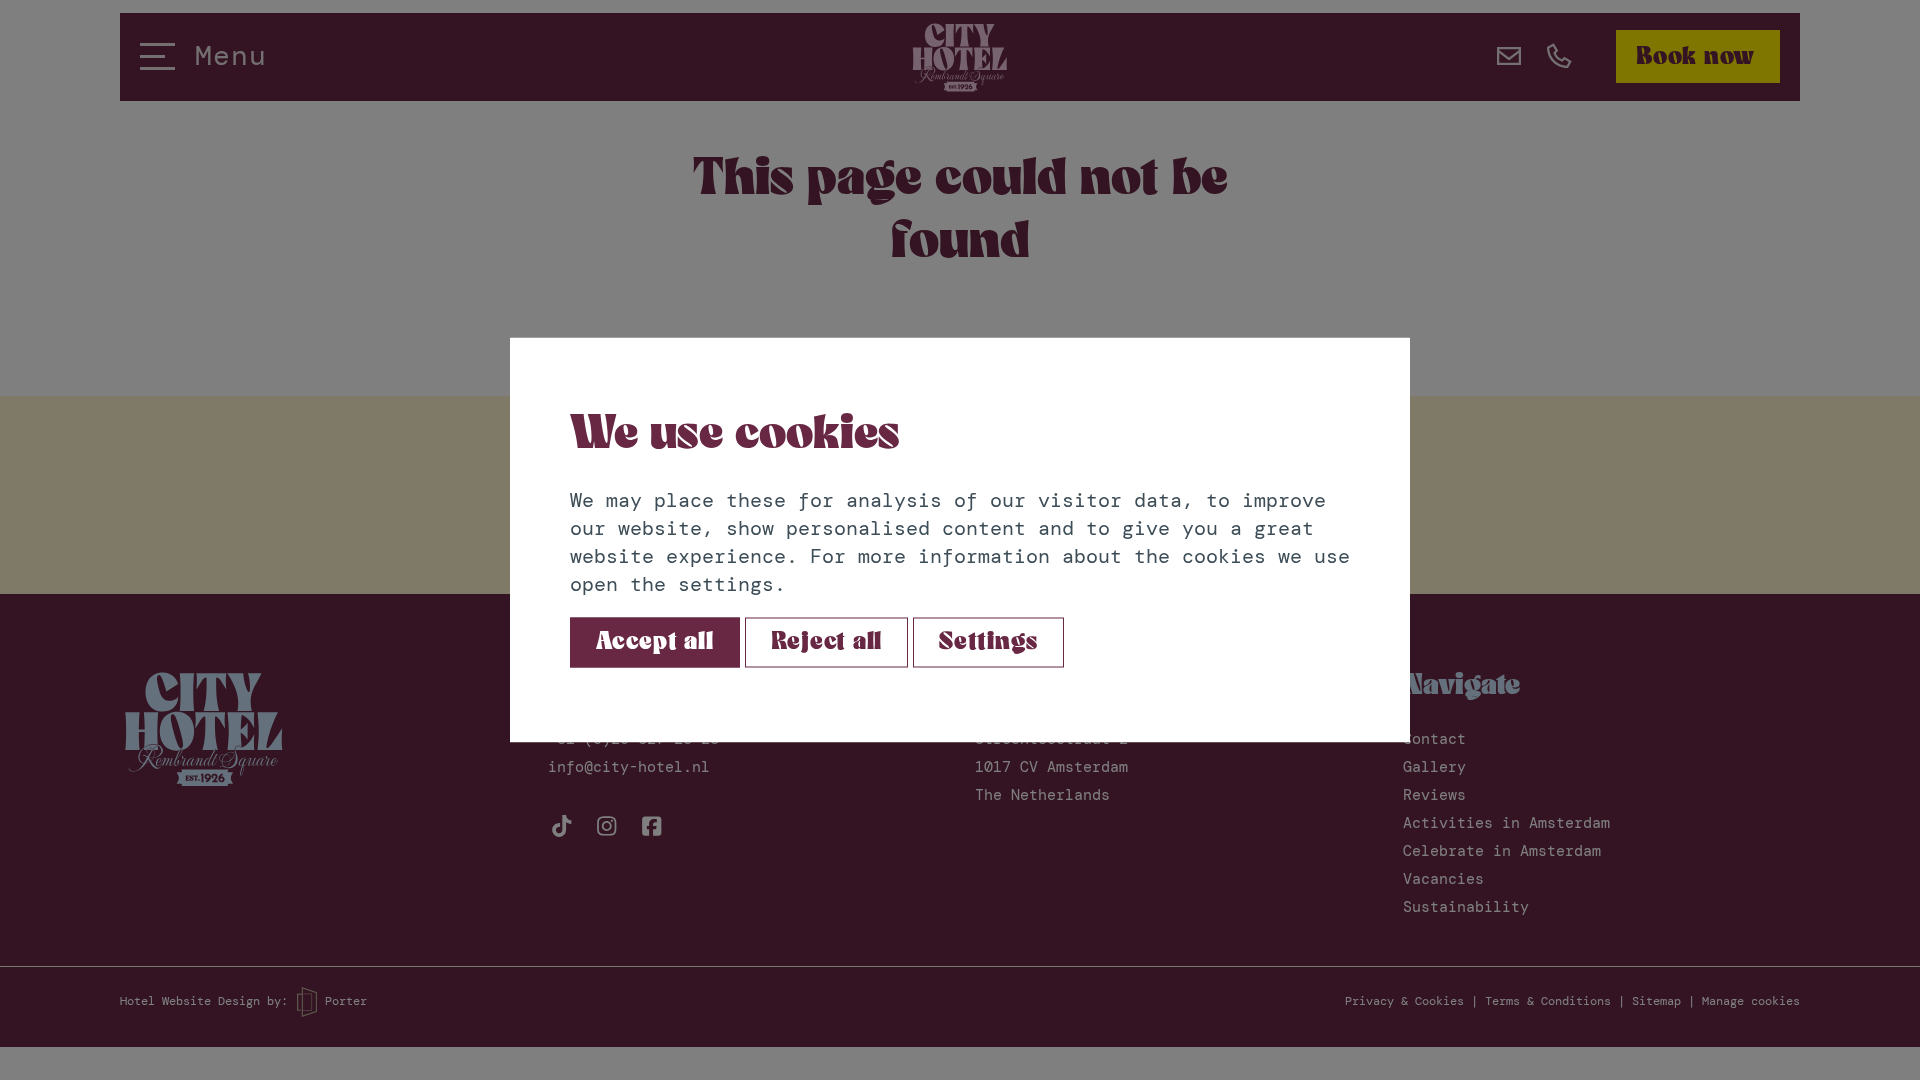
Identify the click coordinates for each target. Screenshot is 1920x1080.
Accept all (655, 643)
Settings (988, 643)
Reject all (827, 643)
